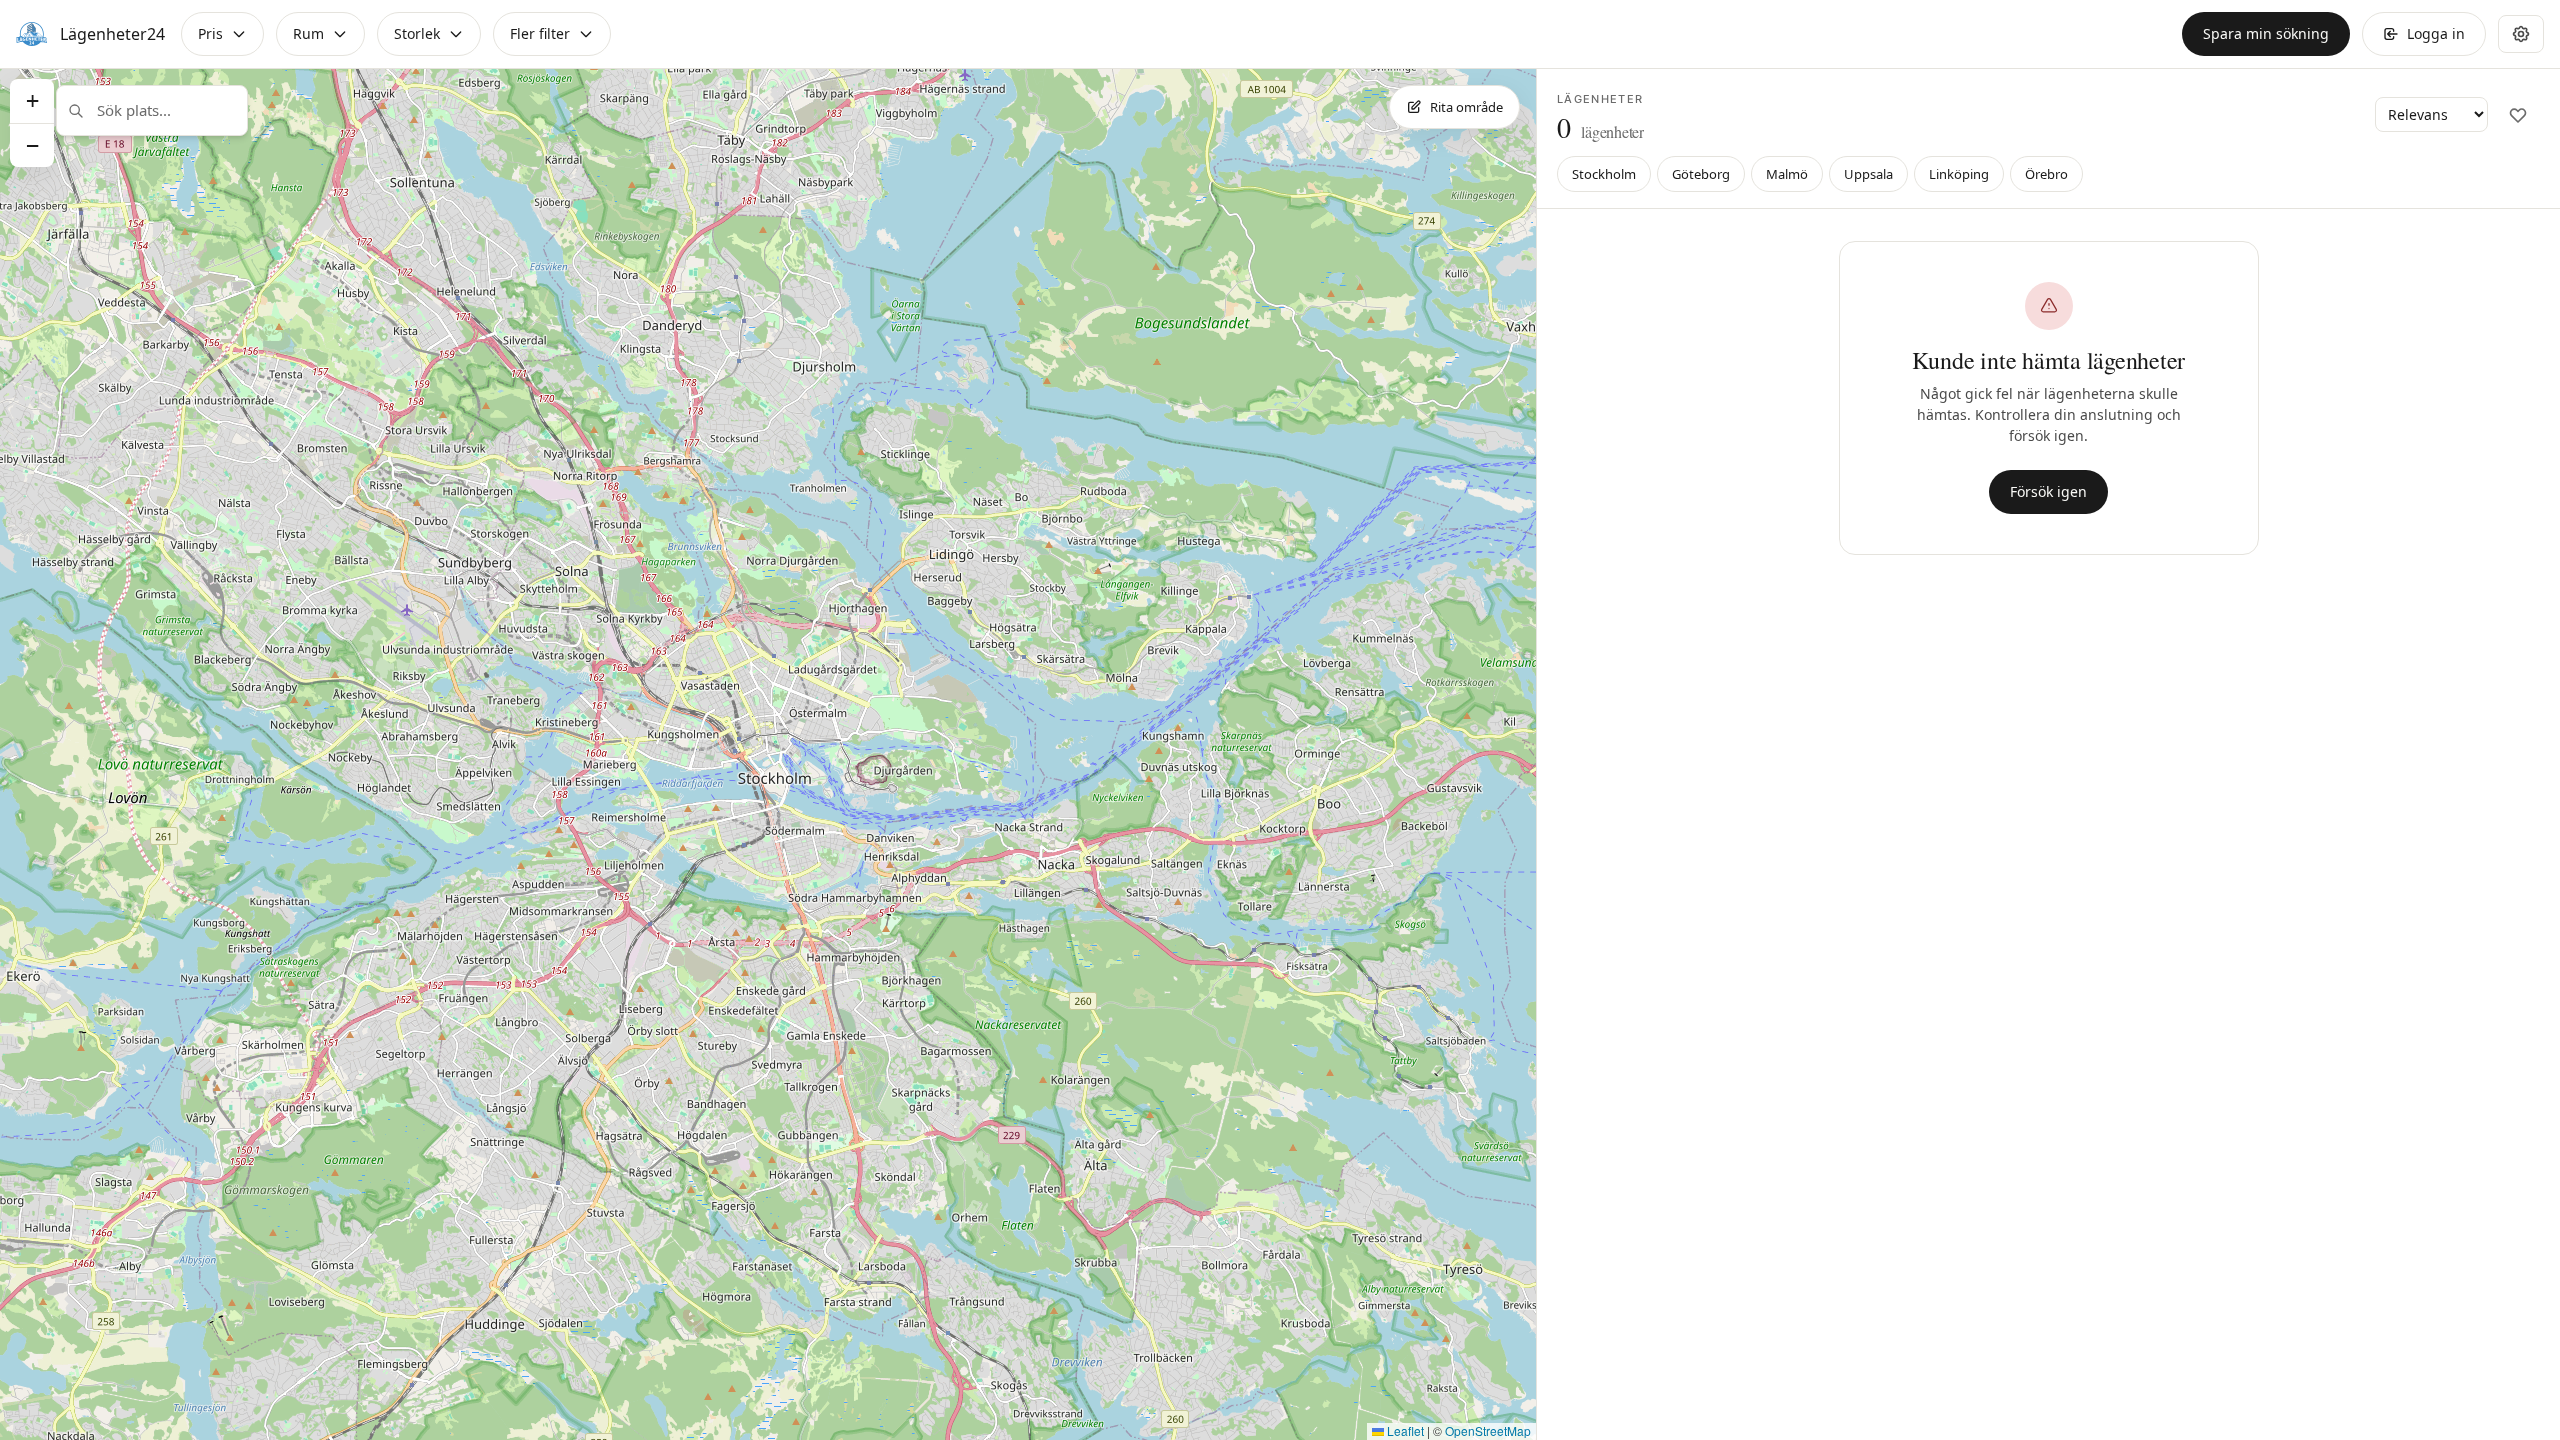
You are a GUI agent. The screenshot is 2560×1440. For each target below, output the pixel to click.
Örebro (2046, 174)
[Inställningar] (2521, 34)
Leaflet (1404, 1430)
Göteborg (1701, 174)
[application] (768, 754)
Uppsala (1868, 174)
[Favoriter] (2518, 115)
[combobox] (152, 110)
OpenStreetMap (1488, 1430)
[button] (32, 101)
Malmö (1787, 174)
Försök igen (2048, 491)
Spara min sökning (2266, 33)
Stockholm (1604, 174)
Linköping (1959, 174)
